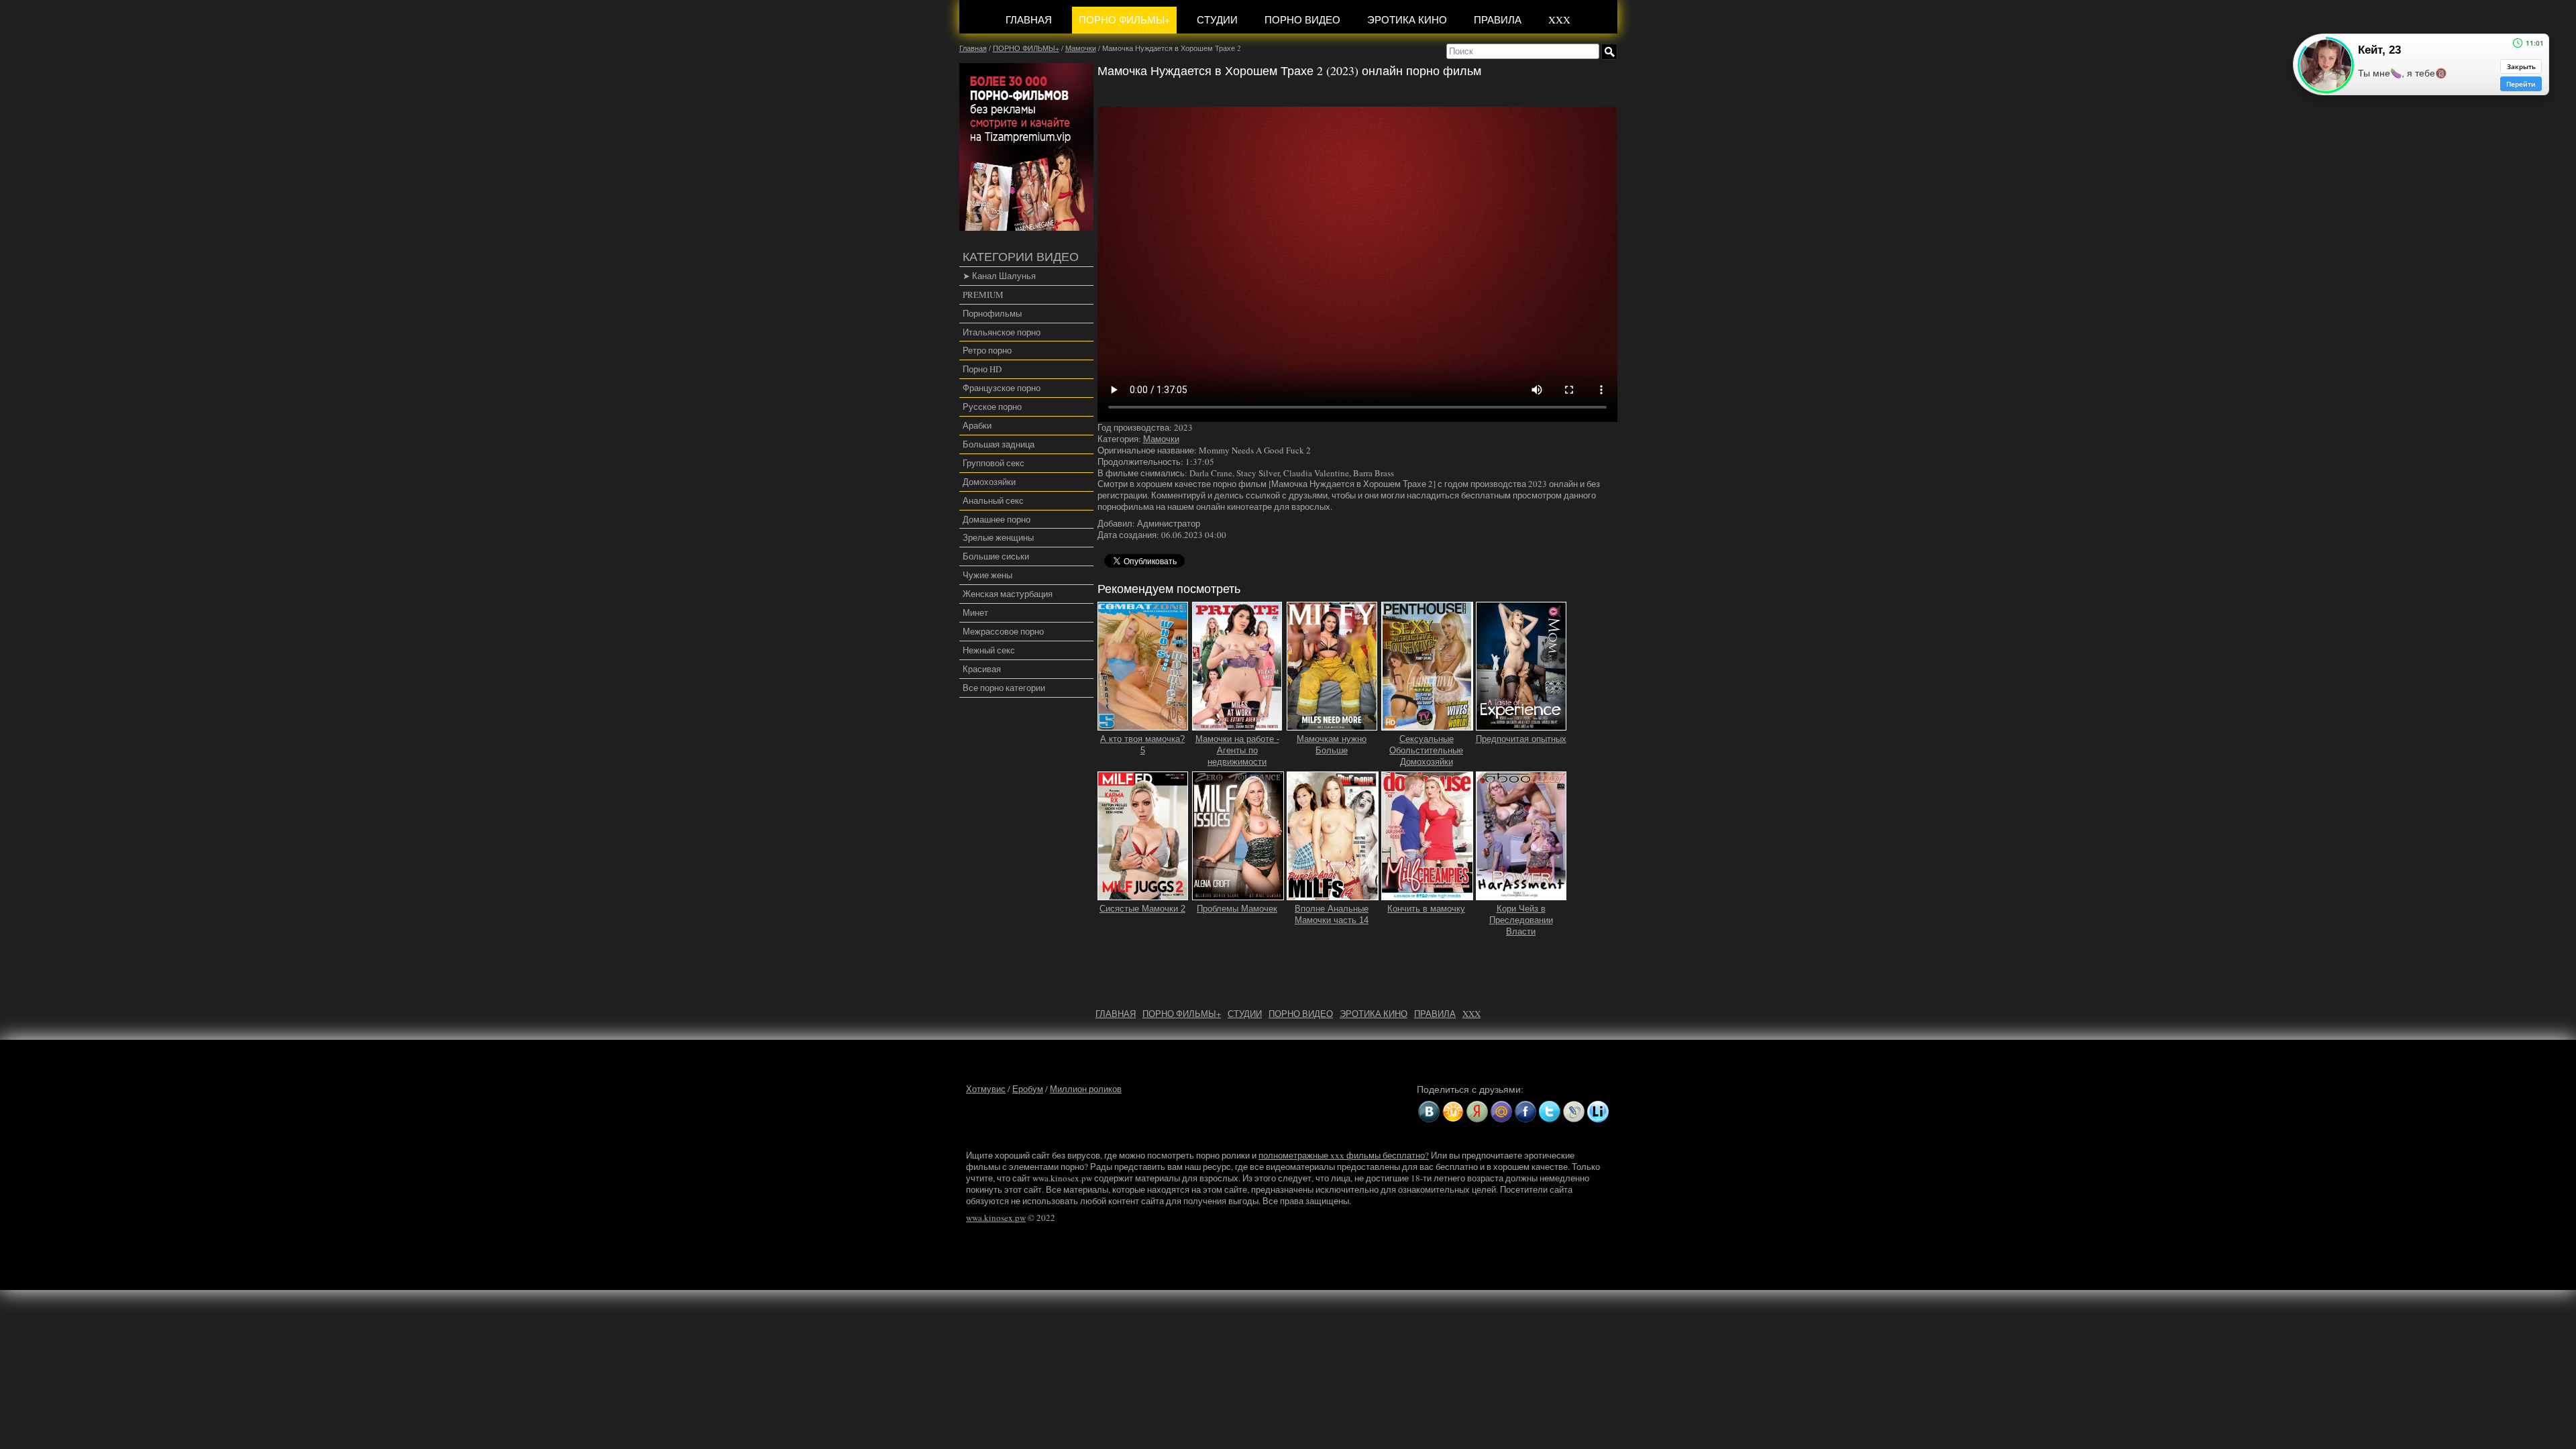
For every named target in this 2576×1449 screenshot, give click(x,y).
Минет (975, 612)
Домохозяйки (989, 482)
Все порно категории (1004, 688)
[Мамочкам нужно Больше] (1332, 725)
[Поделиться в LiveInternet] (1598, 1112)
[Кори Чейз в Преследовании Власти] (1521, 894)
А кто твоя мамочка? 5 (1142, 745)
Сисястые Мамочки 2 (1142, 909)
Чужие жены (987, 575)
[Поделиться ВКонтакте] (1429, 1112)
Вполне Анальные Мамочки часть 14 (1332, 914)
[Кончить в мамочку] (1427, 894)
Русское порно (992, 407)
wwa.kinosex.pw (996, 1218)
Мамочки (1161, 439)
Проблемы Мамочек (1237, 909)
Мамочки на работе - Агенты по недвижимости (1237, 750)
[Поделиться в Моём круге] (1477, 1112)
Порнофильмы (992, 313)
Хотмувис (986, 1089)
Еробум (1028, 1089)
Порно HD (982, 369)
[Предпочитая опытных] (1521, 725)
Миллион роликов (1086, 1089)
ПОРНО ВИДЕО (1302, 19)
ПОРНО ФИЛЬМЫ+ (1124, 19)
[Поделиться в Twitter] (1550, 1112)
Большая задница (999, 444)
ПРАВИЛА (1498, 19)
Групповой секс (994, 463)
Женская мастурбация (1008, 594)
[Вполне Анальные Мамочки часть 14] (1333, 894)
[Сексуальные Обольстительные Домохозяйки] (1427, 725)
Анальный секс (993, 500)
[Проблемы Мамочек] (1238, 894)
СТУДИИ (1217, 19)
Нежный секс (989, 650)
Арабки (977, 425)
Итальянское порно (1002, 332)
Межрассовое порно (1003, 631)
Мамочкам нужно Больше (1332, 745)
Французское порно (1002, 388)
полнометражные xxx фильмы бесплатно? (1344, 1155)
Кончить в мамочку (1426, 909)
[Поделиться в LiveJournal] (1574, 1112)
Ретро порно (987, 350)
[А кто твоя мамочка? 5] (1143, 725)
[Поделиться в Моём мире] (1501, 1112)
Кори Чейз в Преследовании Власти (1521, 920)
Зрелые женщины (998, 537)
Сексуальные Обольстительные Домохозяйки (1426, 750)
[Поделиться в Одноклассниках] (1453, 1112)
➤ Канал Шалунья (999, 276)
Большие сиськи (996, 556)
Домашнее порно (997, 519)
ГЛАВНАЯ (1029, 19)
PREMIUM (983, 294)
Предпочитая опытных (1521, 739)
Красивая (982, 669)
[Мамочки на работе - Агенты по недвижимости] (1237, 725)
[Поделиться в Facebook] (1525, 1112)
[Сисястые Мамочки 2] (1143, 894)
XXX (1559, 19)
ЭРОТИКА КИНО (1407, 19)
